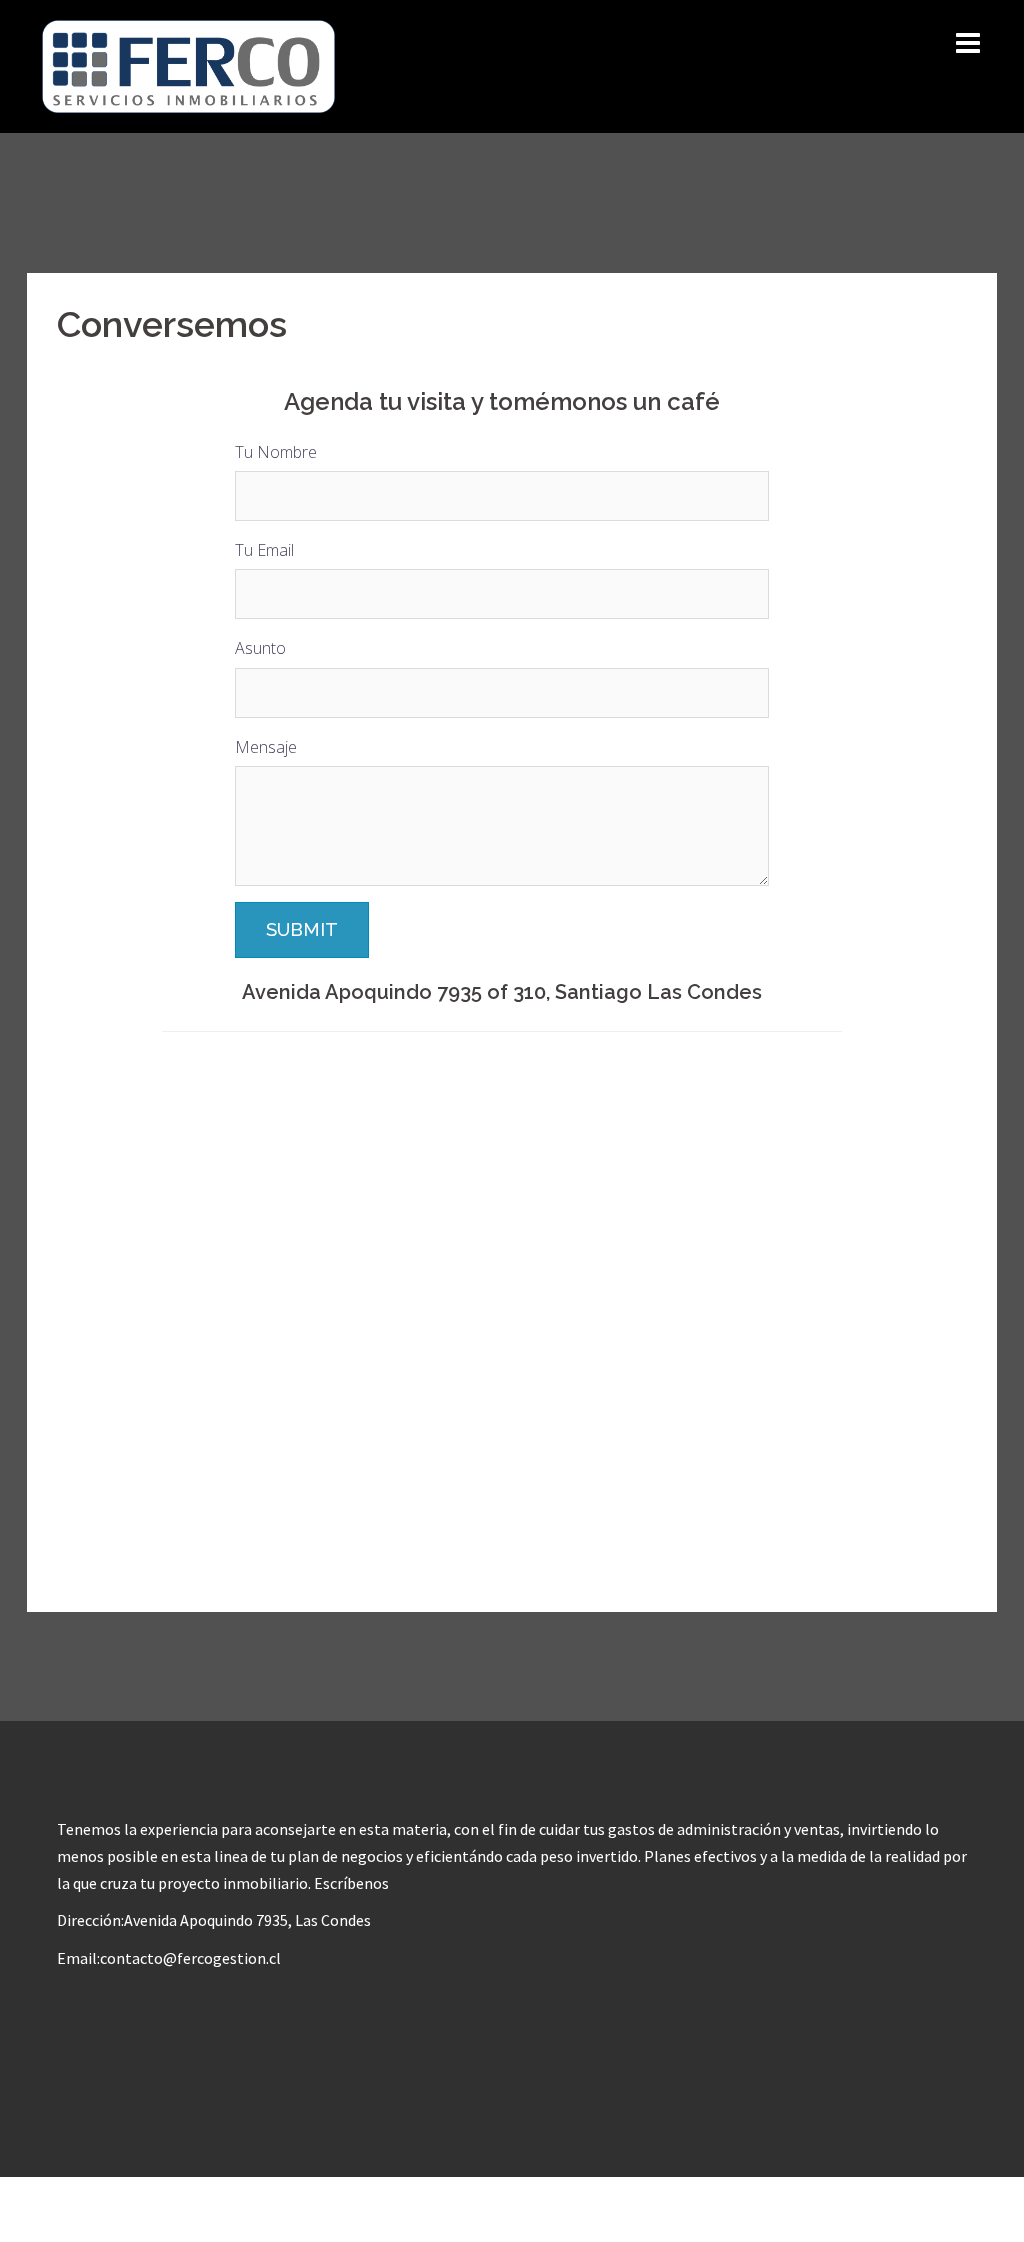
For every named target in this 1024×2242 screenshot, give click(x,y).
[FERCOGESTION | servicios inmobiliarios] (188, 65)
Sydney (342, 2209)
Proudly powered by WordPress (147, 2209)
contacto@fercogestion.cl (190, 1958)
